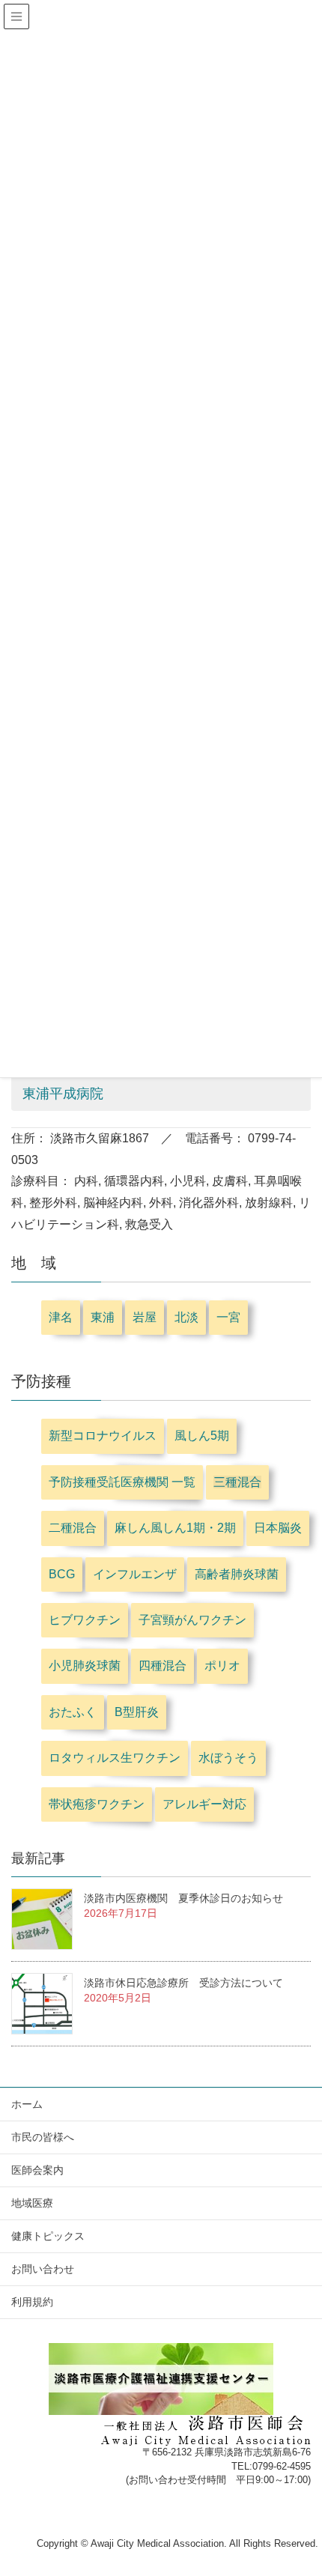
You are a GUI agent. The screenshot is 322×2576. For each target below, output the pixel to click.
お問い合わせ (43, 2269)
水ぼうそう (228, 1758)
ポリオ (222, 1666)
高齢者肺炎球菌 (237, 1574)
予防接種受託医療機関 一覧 (122, 1482)
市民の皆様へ (43, 2137)
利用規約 (32, 2302)
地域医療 (32, 2203)
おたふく (73, 1712)
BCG (62, 1574)
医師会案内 (37, 2170)
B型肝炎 (137, 1712)
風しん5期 (202, 1436)
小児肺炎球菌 (85, 1666)
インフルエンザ (135, 1574)
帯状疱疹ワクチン (97, 1804)
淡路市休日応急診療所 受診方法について (183, 1983)
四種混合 (162, 1666)
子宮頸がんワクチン (192, 1620)
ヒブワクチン (85, 1620)
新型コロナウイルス (103, 1436)
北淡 (186, 1317)
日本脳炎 (278, 1528)
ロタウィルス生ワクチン (115, 1758)
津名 (61, 1317)
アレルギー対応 (204, 1804)
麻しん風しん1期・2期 (175, 1528)
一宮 (228, 1317)
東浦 (103, 1317)
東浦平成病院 (63, 1094)
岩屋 (145, 1317)
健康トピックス (48, 2236)
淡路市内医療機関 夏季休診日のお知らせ (183, 1898)
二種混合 (73, 1528)
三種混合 (237, 1482)
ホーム (27, 2104)
